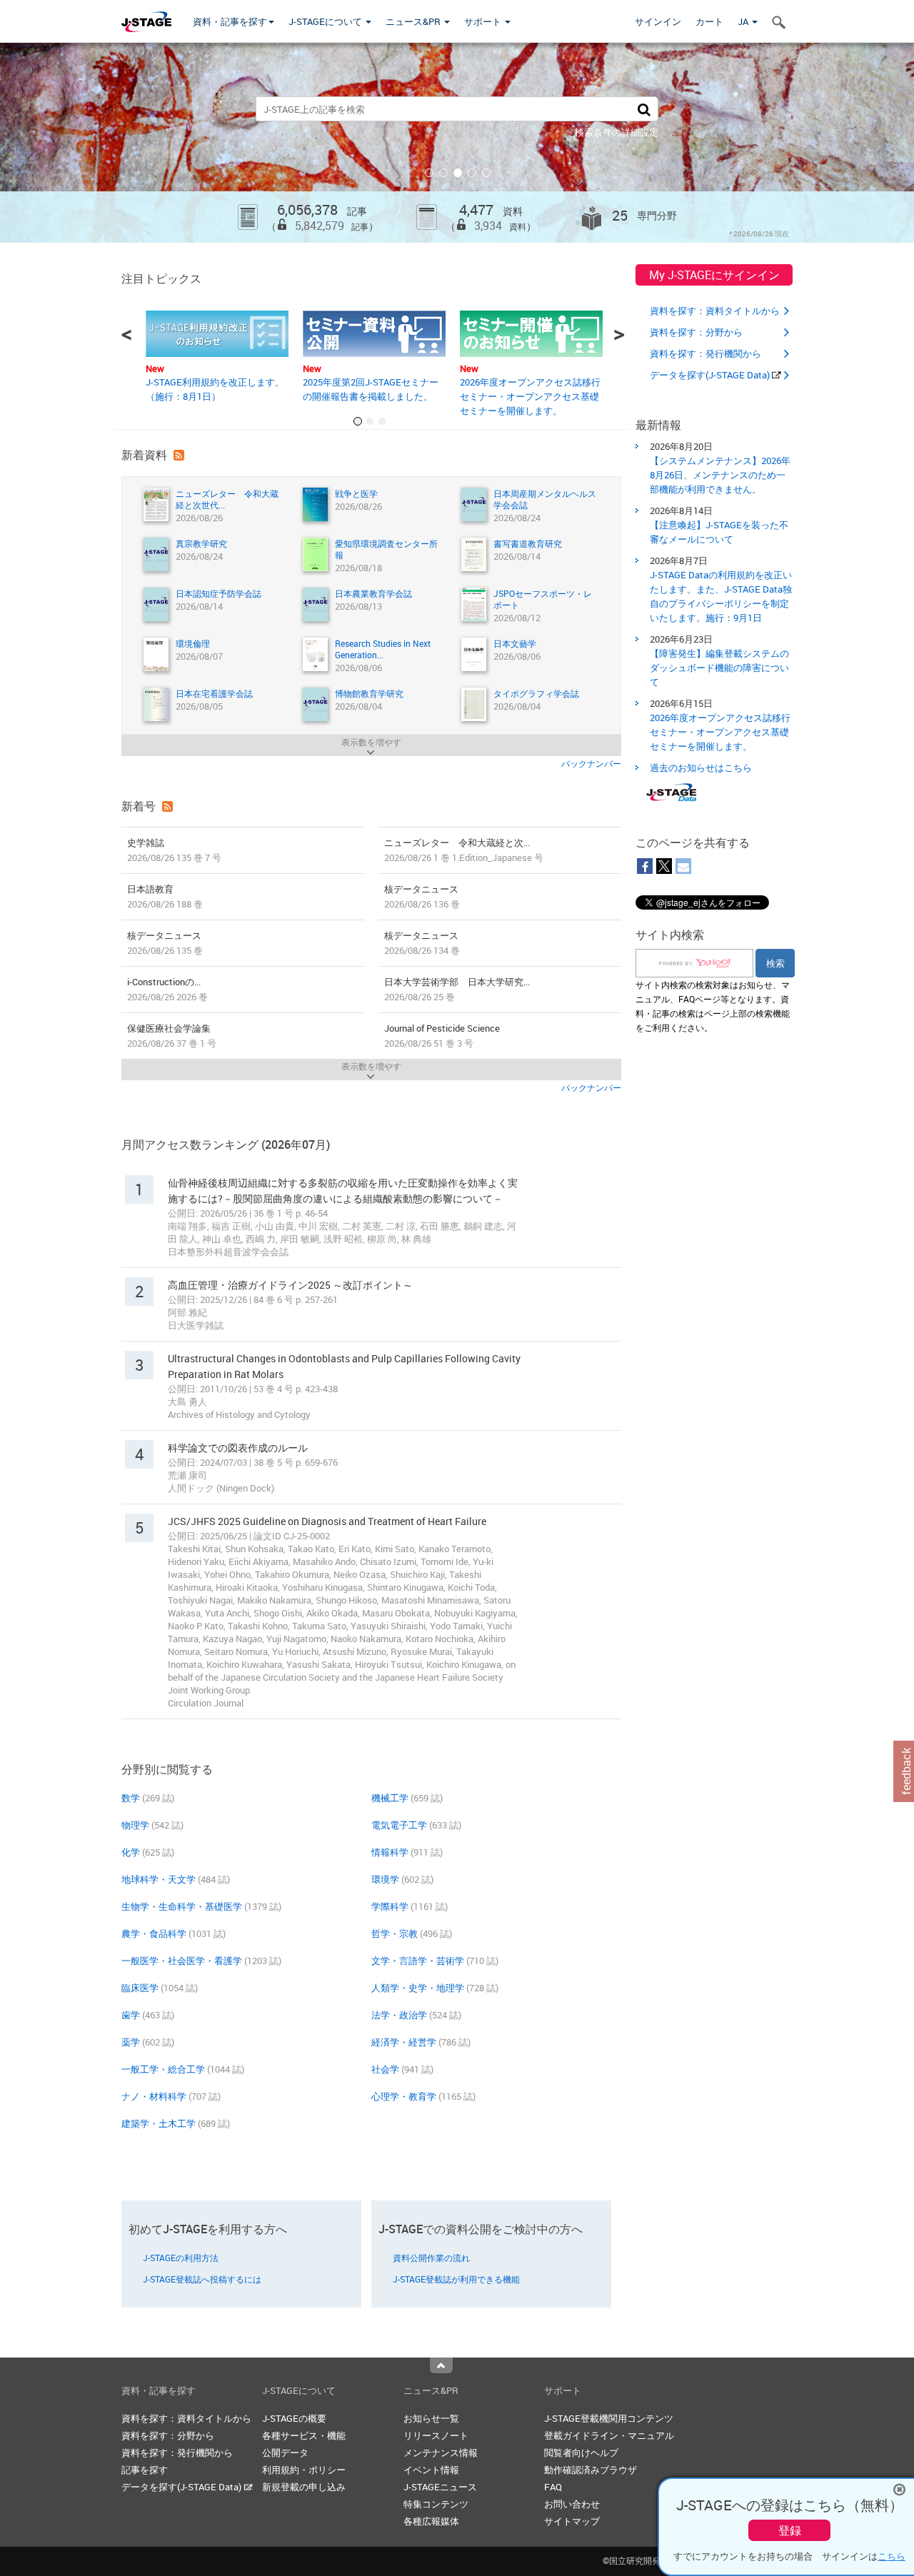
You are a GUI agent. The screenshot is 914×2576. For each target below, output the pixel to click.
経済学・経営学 (404, 2042)
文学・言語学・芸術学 (418, 1961)
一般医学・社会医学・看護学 (182, 1961)
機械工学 (390, 1798)
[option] (457, 143)
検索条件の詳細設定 (617, 132)
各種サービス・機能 (304, 2435)
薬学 (131, 2042)
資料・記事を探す (230, 21)
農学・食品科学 (154, 1933)
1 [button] (429, 173)
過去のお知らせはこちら (701, 768)
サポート (484, 21)
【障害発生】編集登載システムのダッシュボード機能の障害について (719, 668)
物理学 (135, 1825)
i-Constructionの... (167, 989)
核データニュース (422, 896)
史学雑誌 (174, 850)
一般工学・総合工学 (163, 2069)
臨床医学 (140, 1988)
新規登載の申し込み (304, 2487)
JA (744, 21)
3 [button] (458, 173)
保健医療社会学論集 (172, 1036)
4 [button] (472, 173)
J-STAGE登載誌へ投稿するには (202, 2279)
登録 (790, 2530)
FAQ (553, 2487)
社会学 (385, 2069)
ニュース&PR (414, 21)
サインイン (658, 21)
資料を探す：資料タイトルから (715, 311)
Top (441, 2365)
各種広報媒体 (431, 2521)
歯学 (131, 2015)
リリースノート (436, 2435)
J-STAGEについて (326, 21)
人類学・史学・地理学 (418, 1988)
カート (709, 21)
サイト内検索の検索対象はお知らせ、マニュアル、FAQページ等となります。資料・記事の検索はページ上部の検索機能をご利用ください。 (713, 1006)
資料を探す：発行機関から (705, 353)
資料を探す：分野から (696, 332)
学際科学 (390, 1906)
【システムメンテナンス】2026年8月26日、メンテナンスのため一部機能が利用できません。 (720, 475)
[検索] (644, 109)
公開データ (285, 2452)
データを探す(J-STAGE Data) (711, 375)
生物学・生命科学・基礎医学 (182, 1906)
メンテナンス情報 (441, 2452)
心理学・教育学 (404, 2096)
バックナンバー (591, 763)
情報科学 (390, 1852)
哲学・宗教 (395, 1933)
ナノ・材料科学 (154, 2096)
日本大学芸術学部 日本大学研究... (457, 989)
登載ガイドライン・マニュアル (609, 2435)
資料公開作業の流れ (431, 2258)
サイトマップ (572, 2521)
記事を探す (145, 2470)
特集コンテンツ (436, 2504)
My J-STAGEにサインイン (714, 275)
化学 (131, 1852)
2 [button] (443, 173)
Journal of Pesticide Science (442, 1036)
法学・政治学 (399, 2015)
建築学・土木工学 (159, 2123)
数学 (131, 1798)
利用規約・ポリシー (304, 2470)
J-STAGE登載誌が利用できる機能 (456, 2279)
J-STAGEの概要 (294, 2418)
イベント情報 (431, 2470)
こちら (892, 2556)
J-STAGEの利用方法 (181, 2258)
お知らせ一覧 (431, 2418)
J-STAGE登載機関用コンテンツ (609, 2418)
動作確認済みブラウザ (591, 2470)
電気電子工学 (399, 1825)
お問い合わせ (572, 2504)
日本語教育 (165, 896)
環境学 (385, 1879)
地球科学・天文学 (159, 1879)
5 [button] (486, 173)
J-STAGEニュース (440, 2487)
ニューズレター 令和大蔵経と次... (464, 850)
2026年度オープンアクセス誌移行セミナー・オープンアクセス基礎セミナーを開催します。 (530, 396)
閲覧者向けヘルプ (581, 2452)
